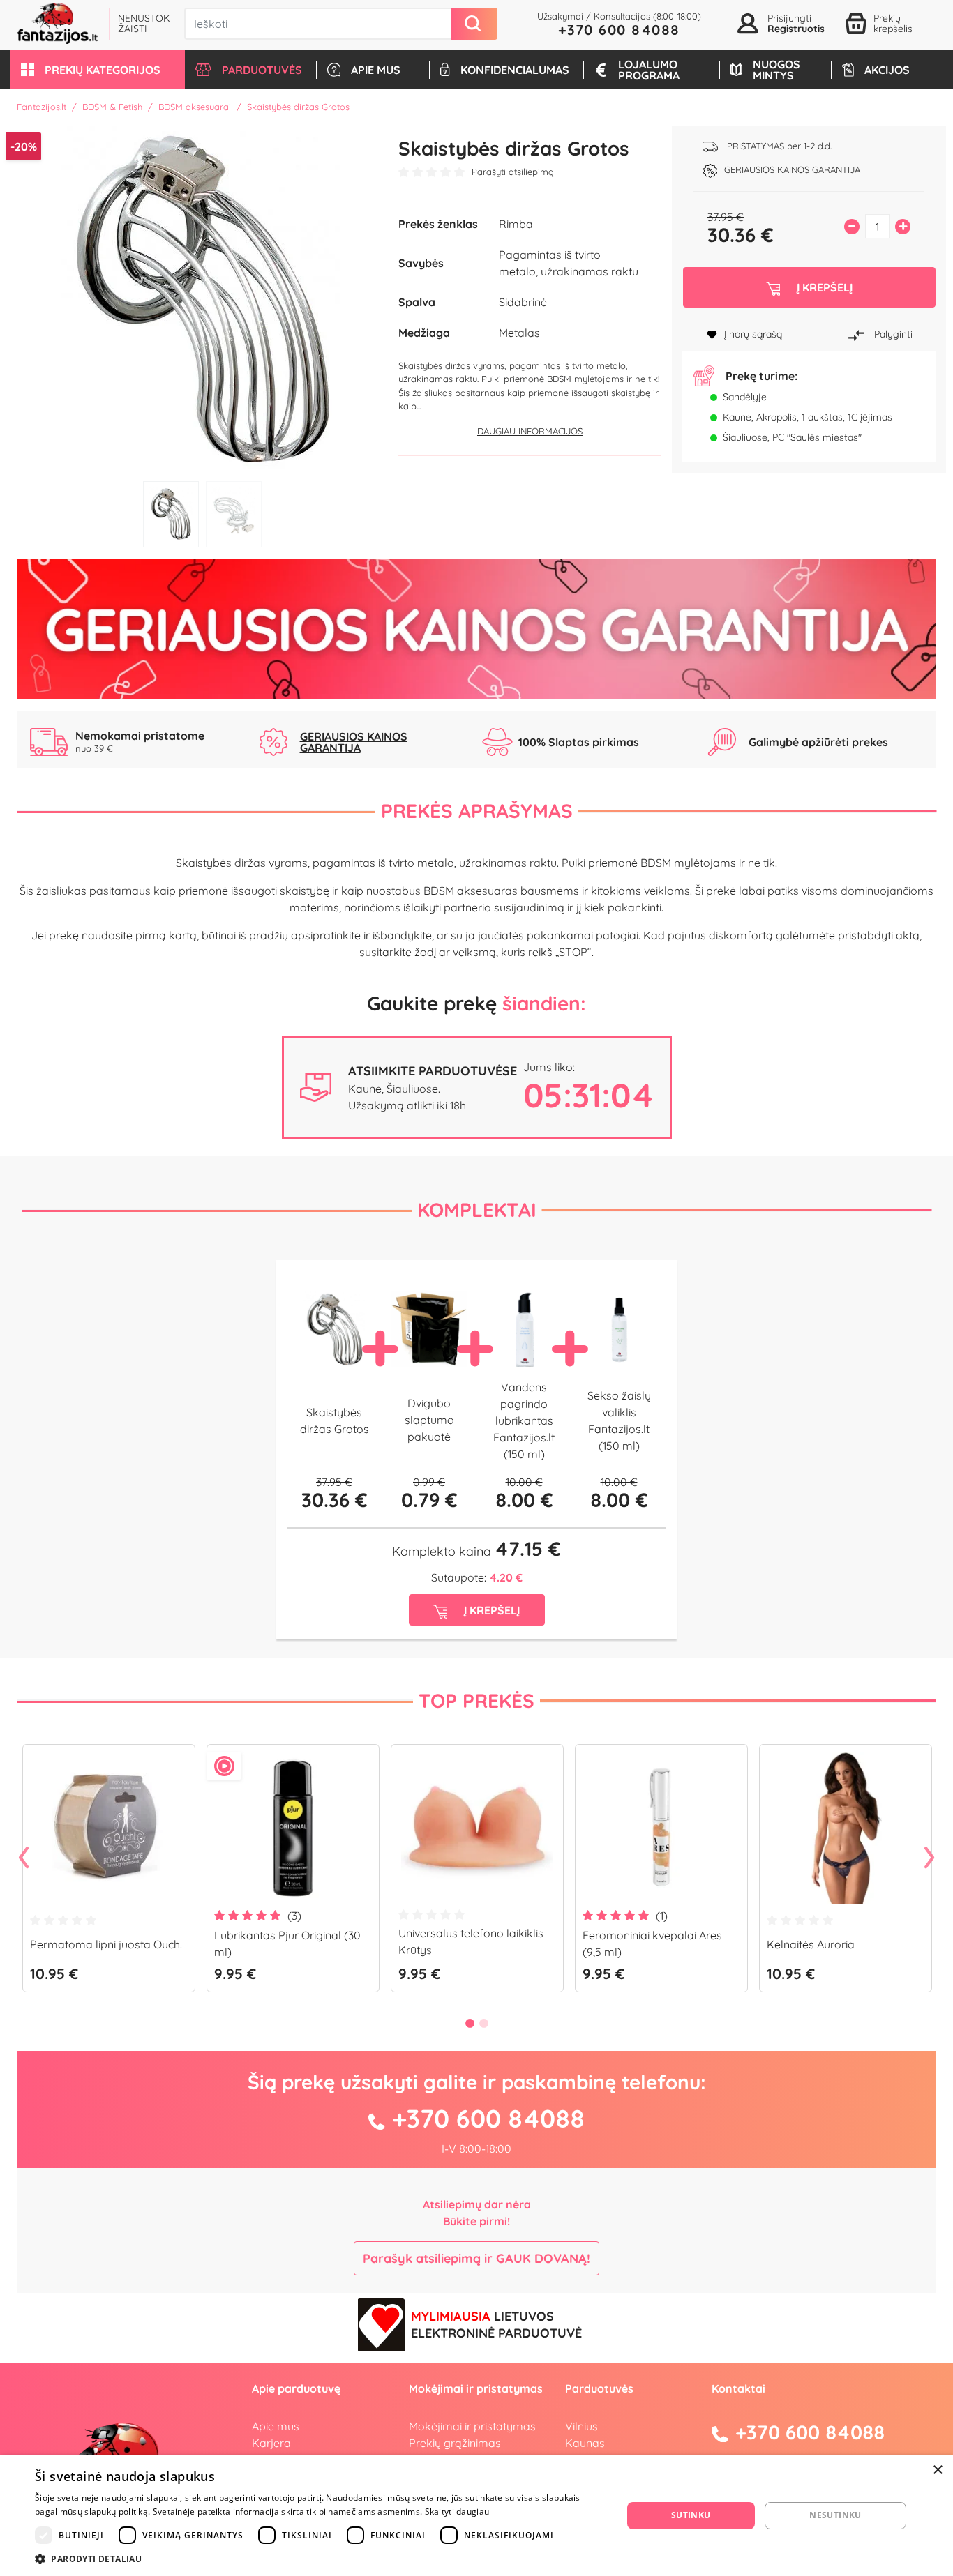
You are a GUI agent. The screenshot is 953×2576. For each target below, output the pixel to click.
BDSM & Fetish (112, 107)
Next (929, 1858)
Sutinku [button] (691, 2515)
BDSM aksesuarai (195, 107)
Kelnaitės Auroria (811, 1944)
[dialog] (476, 2516)
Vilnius (581, 2426)
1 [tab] (171, 514)
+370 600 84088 (619, 30)
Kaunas (585, 2443)
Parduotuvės (599, 2388)
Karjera (271, 2443)
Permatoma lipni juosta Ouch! (106, 1944)
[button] (98, 70)
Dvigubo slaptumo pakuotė (429, 1420)
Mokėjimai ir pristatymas (472, 2426)
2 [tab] (234, 514)
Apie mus (276, 2426)
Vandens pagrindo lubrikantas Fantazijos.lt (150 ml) (524, 1420)
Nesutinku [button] (835, 2515)
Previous (24, 1858)
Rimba (516, 224)
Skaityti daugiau (457, 2511)
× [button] (937, 2470)
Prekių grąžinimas (455, 2443)
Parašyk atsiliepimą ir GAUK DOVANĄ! (476, 2258)
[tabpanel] (202, 300)
